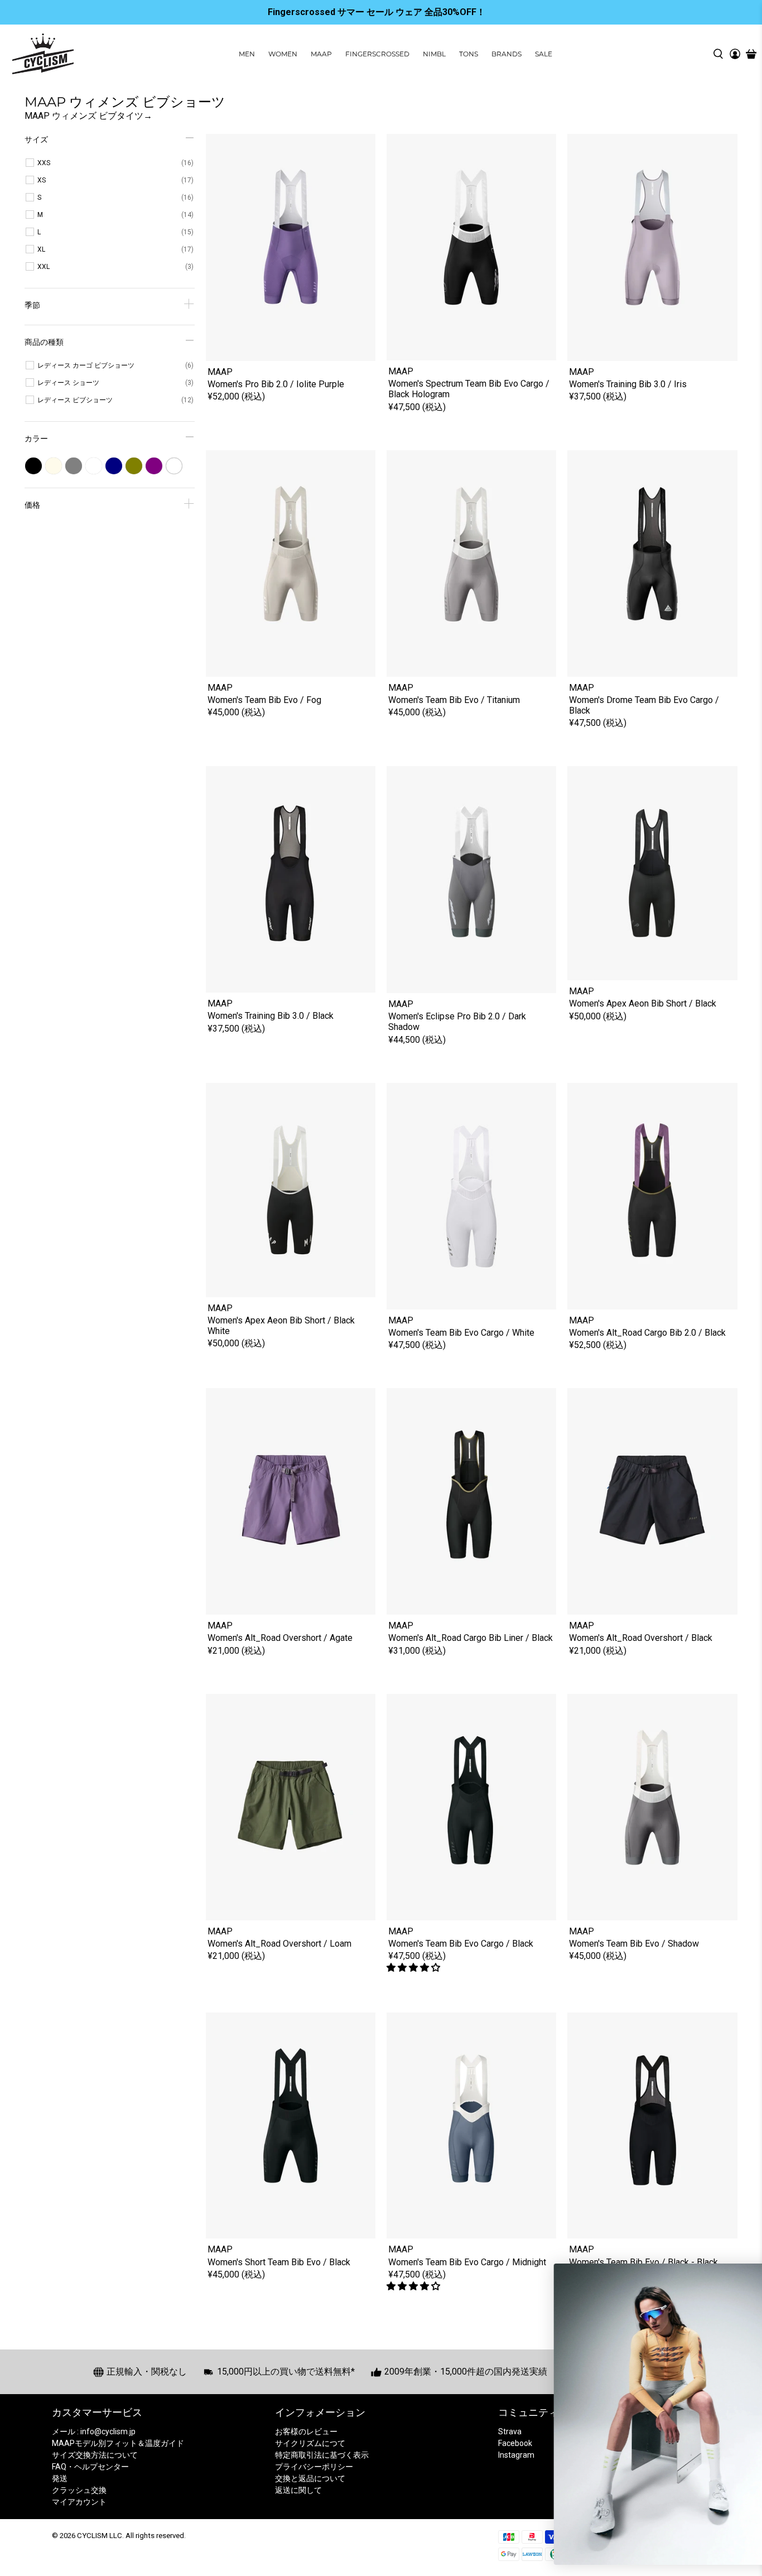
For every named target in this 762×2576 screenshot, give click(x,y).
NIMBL (434, 54)
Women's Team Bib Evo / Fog (264, 700)
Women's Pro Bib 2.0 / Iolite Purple (276, 384)
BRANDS (507, 54)
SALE (544, 54)
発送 (60, 2478)
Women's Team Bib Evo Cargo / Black (461, 1944)
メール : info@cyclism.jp (94, 2431)
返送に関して (298, 2490)
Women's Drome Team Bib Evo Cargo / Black (644, 705)
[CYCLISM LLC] (43, 54)
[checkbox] (115, 163)
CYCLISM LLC (100, 2536)
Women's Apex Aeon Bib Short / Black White (281, 1326)
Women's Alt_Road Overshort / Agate (280, 1638)
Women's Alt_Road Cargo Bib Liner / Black (471, 1638)
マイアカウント (79, 2502)
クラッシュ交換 (79, 2490)
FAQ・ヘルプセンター (90, 2467)
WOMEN (283, 54)
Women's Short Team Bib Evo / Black (279, 2262)
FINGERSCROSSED (377, 54)
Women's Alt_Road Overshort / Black (641, 1638)
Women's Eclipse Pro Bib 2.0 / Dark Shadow (457, 1022)
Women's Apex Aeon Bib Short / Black (643, 1003)
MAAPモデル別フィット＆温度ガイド (118, 2443)
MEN (247, 54)
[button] (414, 1968)
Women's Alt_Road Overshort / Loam (279, 1944)
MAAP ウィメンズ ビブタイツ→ (88, 116)
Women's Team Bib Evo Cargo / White (461, 1333)
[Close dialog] (738, 2276)
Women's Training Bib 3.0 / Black (271, 1016)
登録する (642, 2470)
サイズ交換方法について (95, 2455)
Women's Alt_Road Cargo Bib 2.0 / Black (647, 1333)
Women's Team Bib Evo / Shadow (634, 1944)
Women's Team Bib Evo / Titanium (454, 700)
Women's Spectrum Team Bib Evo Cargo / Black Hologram (469, 389)
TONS (469, 54)
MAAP (321, 54)
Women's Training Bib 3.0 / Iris (628, 384)
